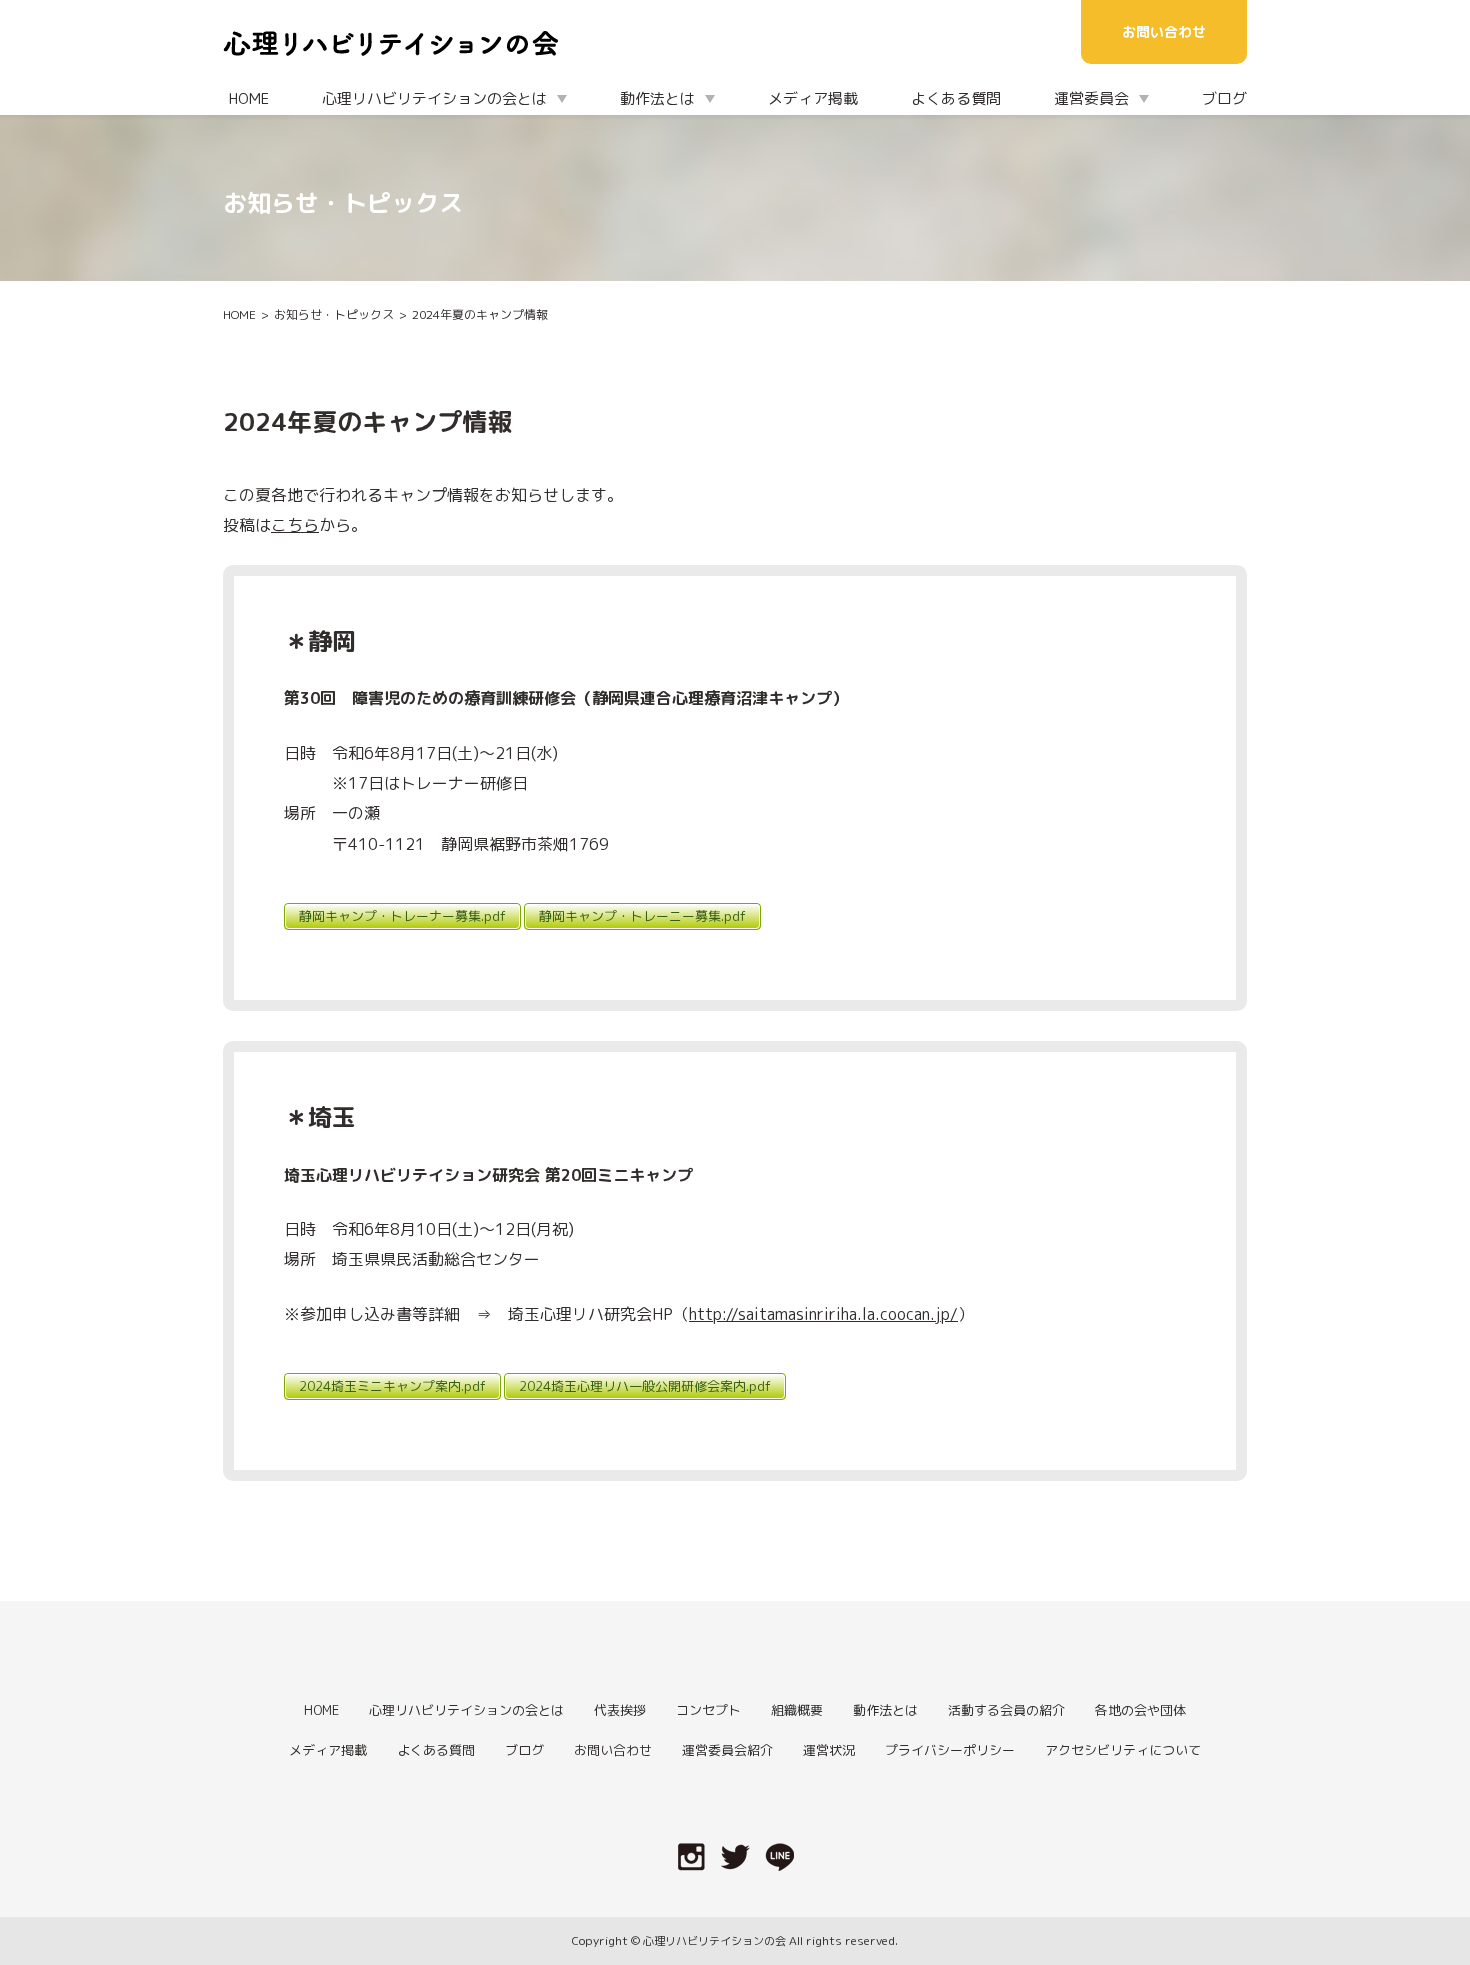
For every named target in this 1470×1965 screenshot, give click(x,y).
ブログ (1224, 98)
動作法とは (885, 1710)
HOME (249, 98)
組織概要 (797, 1710)
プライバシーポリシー (950, 1750)
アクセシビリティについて (1123, 1750)
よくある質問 (956, 98)
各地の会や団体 (1140, 1710)
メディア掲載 (813, 98)
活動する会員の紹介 (1006, 1710)
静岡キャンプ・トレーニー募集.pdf (642, 916)
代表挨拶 (620, 1710)
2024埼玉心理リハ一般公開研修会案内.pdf (645, 1386)
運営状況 (829, 1750)
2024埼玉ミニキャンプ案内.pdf (392, 1386)
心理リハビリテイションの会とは (466, 1710)
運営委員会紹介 (727, 1750)
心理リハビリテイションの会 (714, 1941)
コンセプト (708, 1710)
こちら (295, 525)
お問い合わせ (1164, 31)
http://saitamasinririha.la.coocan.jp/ (823, 1314)
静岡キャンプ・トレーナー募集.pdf (402, 916)
